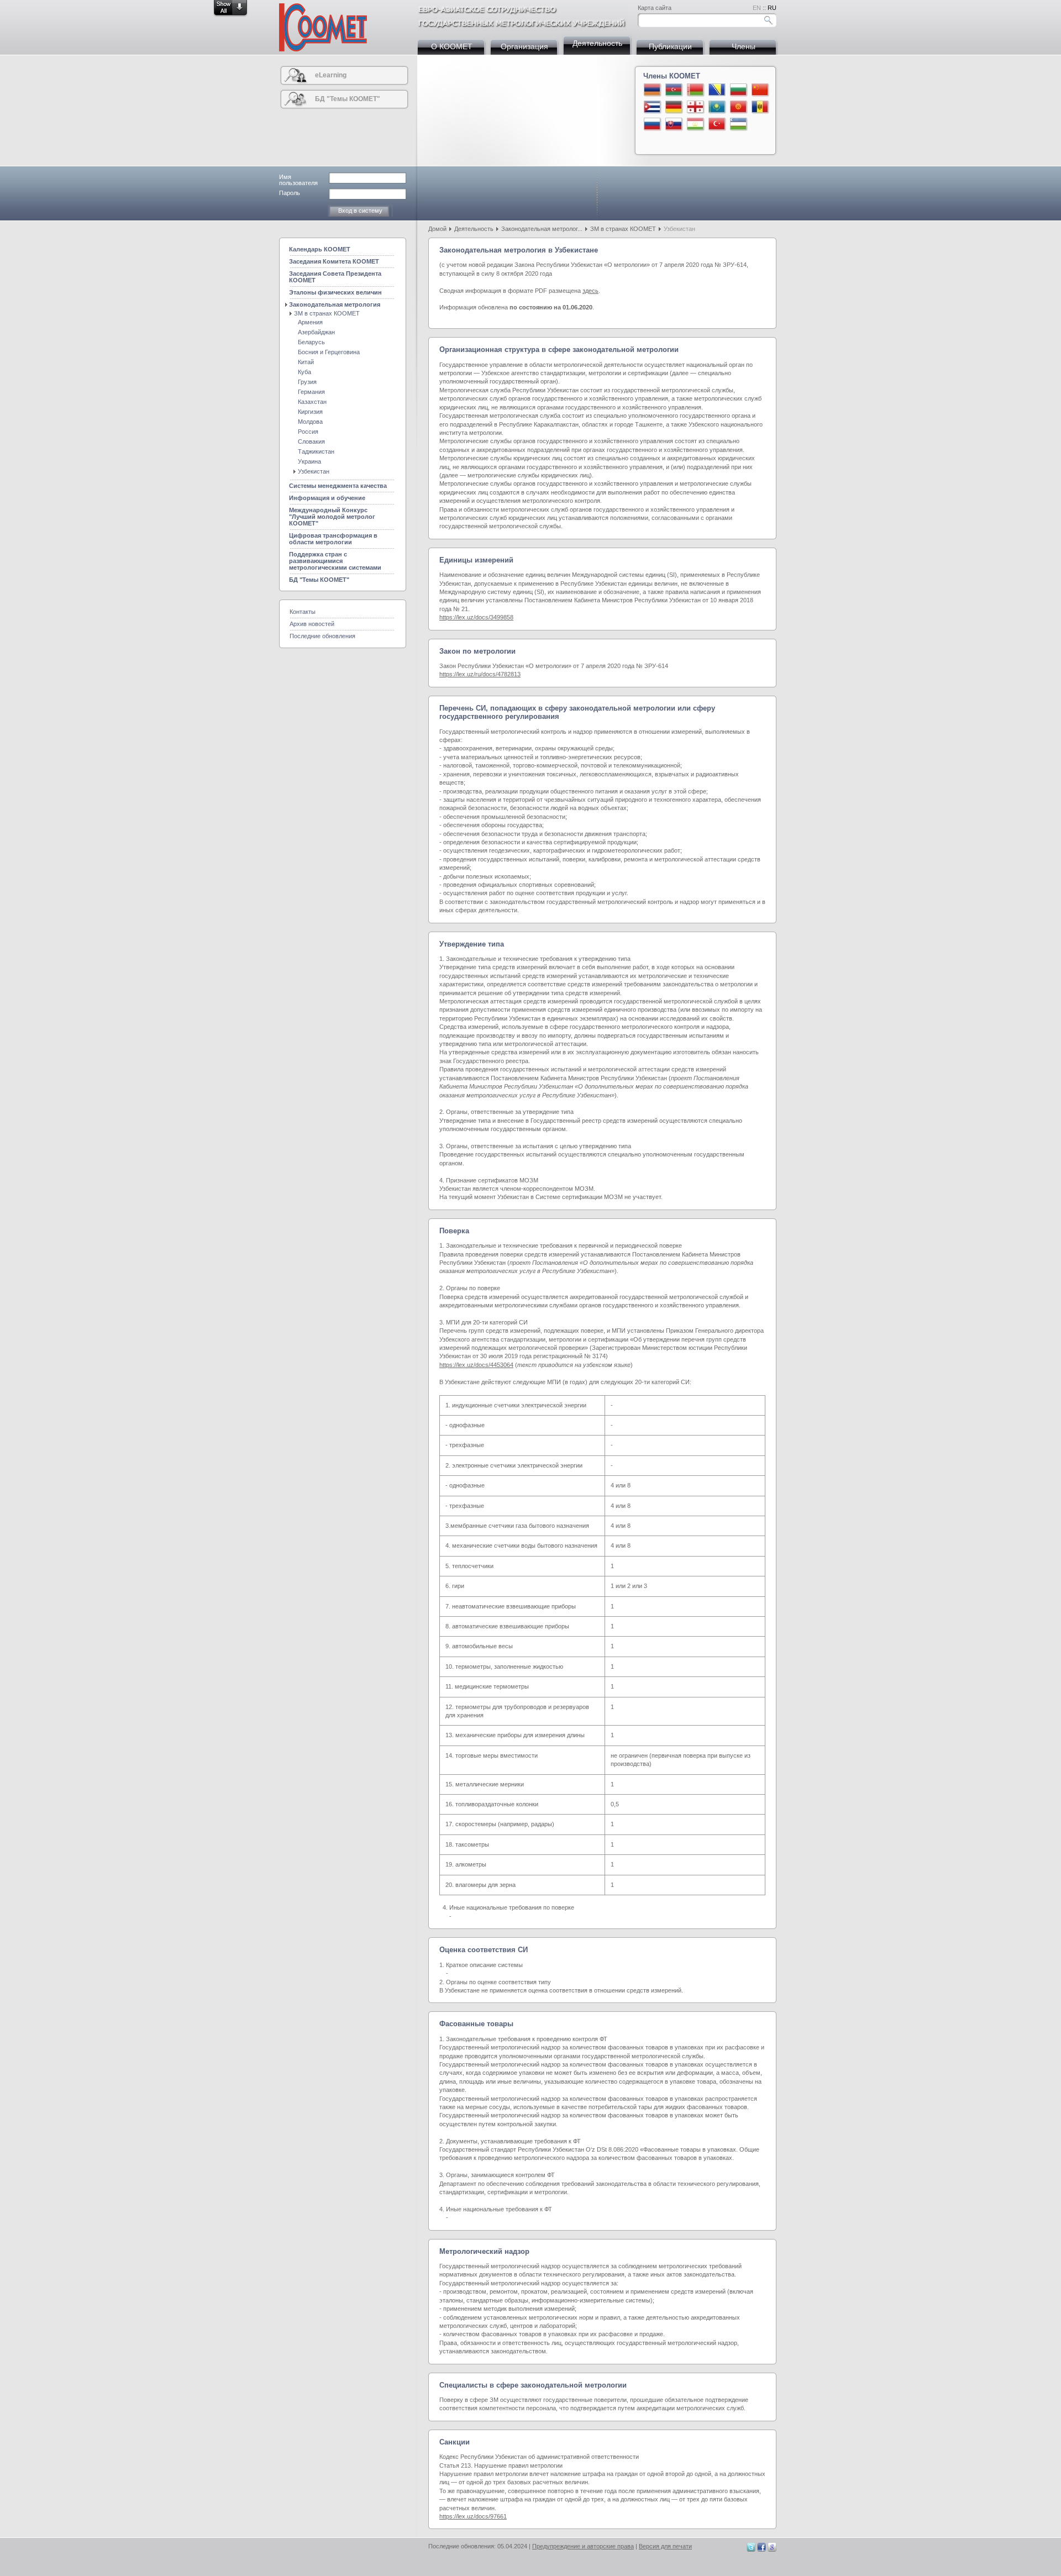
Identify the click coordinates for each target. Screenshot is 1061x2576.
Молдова (760, 107)
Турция (717, 124)
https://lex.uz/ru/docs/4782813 (480, 674)
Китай (760, 90)
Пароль (290, 193)
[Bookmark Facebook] (761, 2549)
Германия (674, 107)
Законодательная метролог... (542, 229)
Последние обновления (322, 636)
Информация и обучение (327, 498)
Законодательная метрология (335, 304)
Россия (653, 124)
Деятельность (597, 43)
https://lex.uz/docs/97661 (473, 2516)
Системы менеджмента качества (338, 486)
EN (757, 8)
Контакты (303, 612)
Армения (653, 90)
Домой (437, 229)
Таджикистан (696, 124)
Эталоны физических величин (335, 292)
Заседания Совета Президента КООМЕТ (335, 277)
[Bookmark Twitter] (751, 2549)
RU (772, 8)
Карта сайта (655, 8)
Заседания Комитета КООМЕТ (334, 261)
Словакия (674, 124)
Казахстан (717, 107)
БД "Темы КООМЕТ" (348, 99)
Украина (309, 461)
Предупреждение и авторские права (583, 2546)
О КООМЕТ (452, 46)
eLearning (331, 75)
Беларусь (696, 90)
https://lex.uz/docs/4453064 (476, 1365)
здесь (590, 291)
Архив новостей (312, 624)
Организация (524, 46)
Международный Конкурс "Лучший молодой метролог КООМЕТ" (332, 517)
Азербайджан (674, 90)
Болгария (739, 90)
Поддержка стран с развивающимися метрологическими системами (335, 561)
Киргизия (310, 412)
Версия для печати (665, 2546)
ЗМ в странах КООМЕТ (623, 229)
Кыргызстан (739, 107)
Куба (653, 107)
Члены (744, 46)
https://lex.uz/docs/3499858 (476, 617)
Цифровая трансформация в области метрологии (333, 539)
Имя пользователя (298, 180)
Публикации (670, 46)
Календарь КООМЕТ (320, 249)
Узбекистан (739, 124)
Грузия (696, 107)
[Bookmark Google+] (772, 2549)
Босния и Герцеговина (717, 90)
